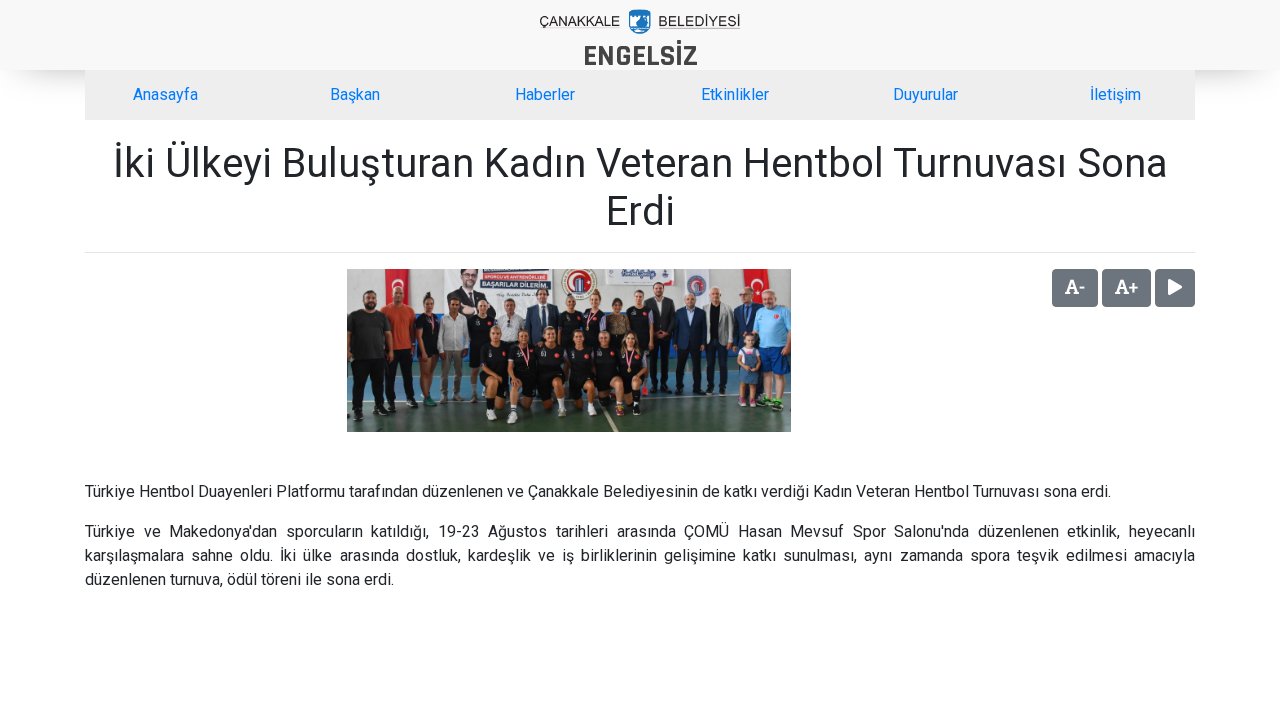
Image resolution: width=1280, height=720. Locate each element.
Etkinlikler (735, 94)
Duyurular (925, 94)
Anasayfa (165, 94)
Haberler (545, 94)
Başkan (355, 94)
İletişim (1115, 94)
